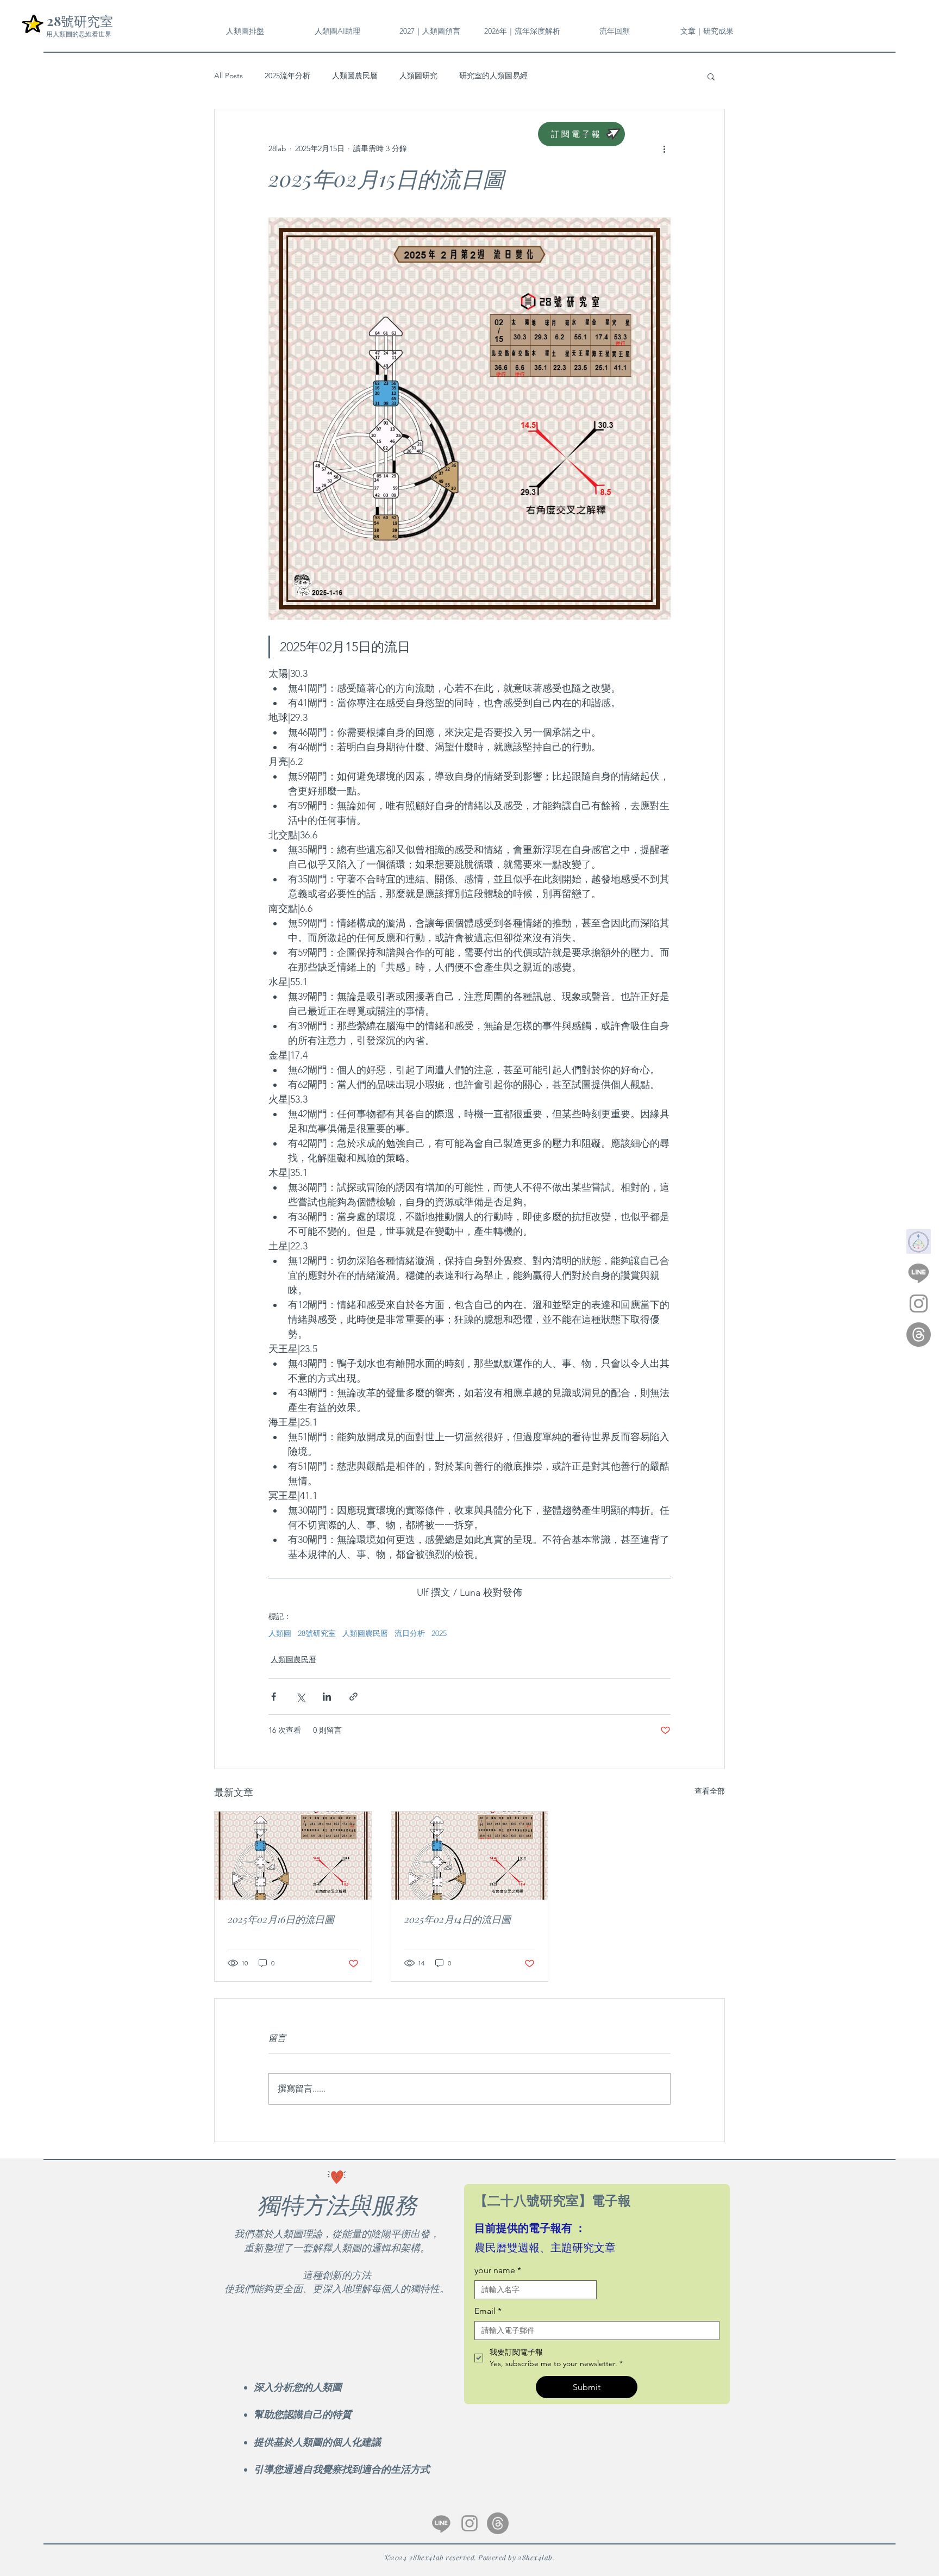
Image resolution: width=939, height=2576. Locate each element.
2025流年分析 (287, 76)
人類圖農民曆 (355, 76)
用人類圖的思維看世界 (79, 34)
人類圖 (280, 1634)
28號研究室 (317, 1634)
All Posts (229, 76)
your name (498, 2270)
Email (488, 2311)
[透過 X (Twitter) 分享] (300, 1697)
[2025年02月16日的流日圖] (293, 1856)
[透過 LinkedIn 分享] (327, 1697)
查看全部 (710, 1791)
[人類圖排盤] (919, 1242)
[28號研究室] (919, 1334)
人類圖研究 (418, 76)
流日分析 (410, 1634)
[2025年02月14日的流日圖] (470, 1856)
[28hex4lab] (919, 1273)
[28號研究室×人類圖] (469, 2523)
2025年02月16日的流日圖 (281, 1919)
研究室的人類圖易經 (493, 76)
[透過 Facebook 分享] (274, 1697)
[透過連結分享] (353, 1697)
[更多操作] (664, 148)
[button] (615, 31)
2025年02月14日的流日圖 (458, 1919)
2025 (439, 1634)
